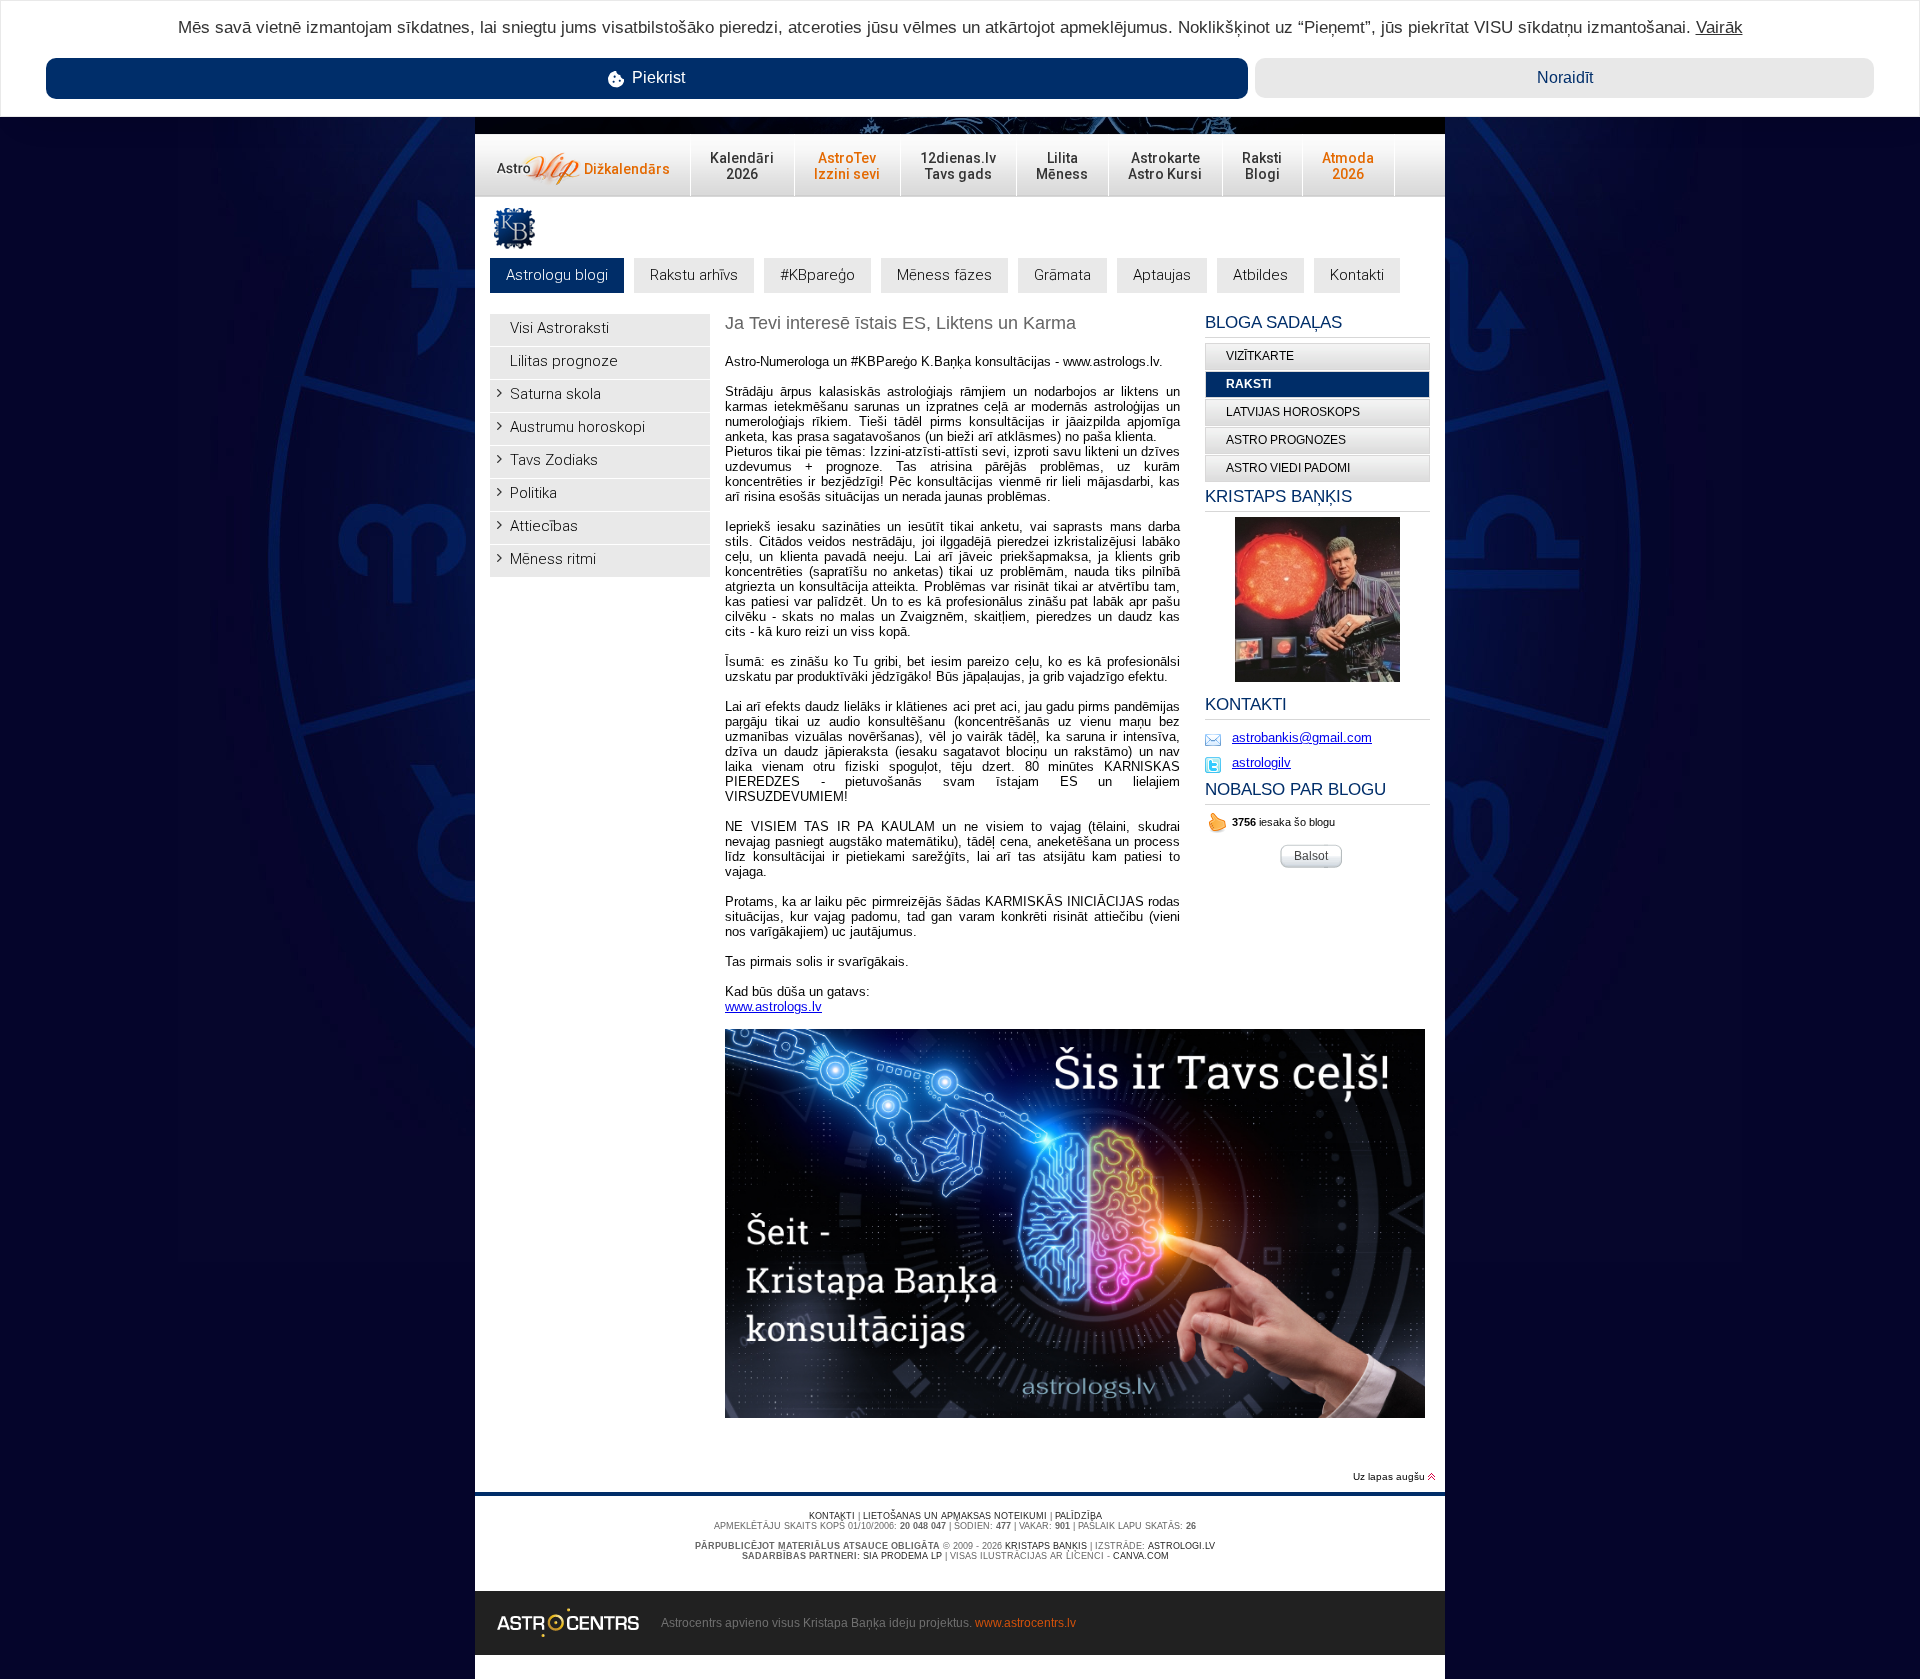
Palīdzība (1078, 1516)
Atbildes (1260, 275)
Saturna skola (555, 394)
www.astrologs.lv (773, 1006)
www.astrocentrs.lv (1025, 1623)
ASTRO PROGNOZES (1286, 440)
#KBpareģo (817, 275)
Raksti (1248, 384)
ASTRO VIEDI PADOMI (1288, 468)
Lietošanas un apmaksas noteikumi (955, 1516)
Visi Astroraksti (559, 328)
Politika (533, 493)
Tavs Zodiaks (554, 460)
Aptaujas (1162, 275)
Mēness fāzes (944, 275)
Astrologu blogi (557, 275)
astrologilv (1261, 762)
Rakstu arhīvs (694, 275)
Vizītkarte (1260, 356)
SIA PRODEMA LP (902, 1556)
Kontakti (1357, 275)
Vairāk (1719, 27)
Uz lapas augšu (1390, 1476)
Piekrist (656, 77)
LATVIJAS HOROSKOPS (1293, 412)
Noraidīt (1565, 77)
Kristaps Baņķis (1046, 1546)
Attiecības (544, 526)
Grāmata (1062, 275)
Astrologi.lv (1181, 1546)
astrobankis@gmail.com (1302, 737)
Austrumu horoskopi (577, 427)
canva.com (1141, 1556)
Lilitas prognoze (564, 361)
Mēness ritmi (553, 559)
